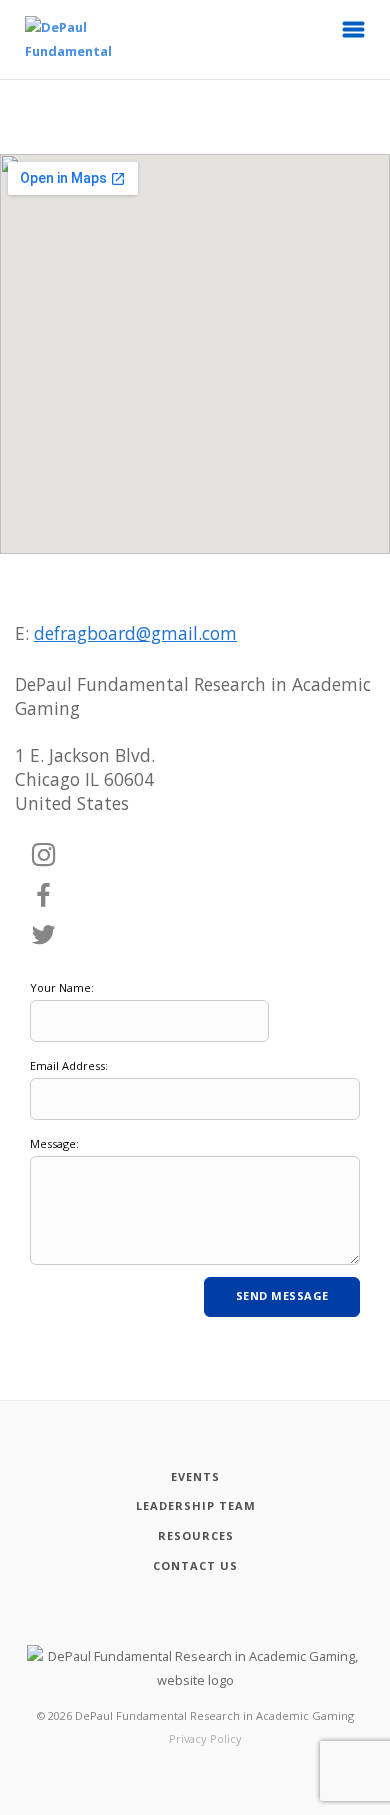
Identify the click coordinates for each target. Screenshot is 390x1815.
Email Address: (69, 1065)
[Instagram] (44, 856)
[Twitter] (44, 936)
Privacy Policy (205, 1738)
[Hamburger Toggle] (354, 35)
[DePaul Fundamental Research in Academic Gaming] (49, 39)
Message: (54, 1143)
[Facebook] (44, 896)
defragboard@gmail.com (135, 633)
